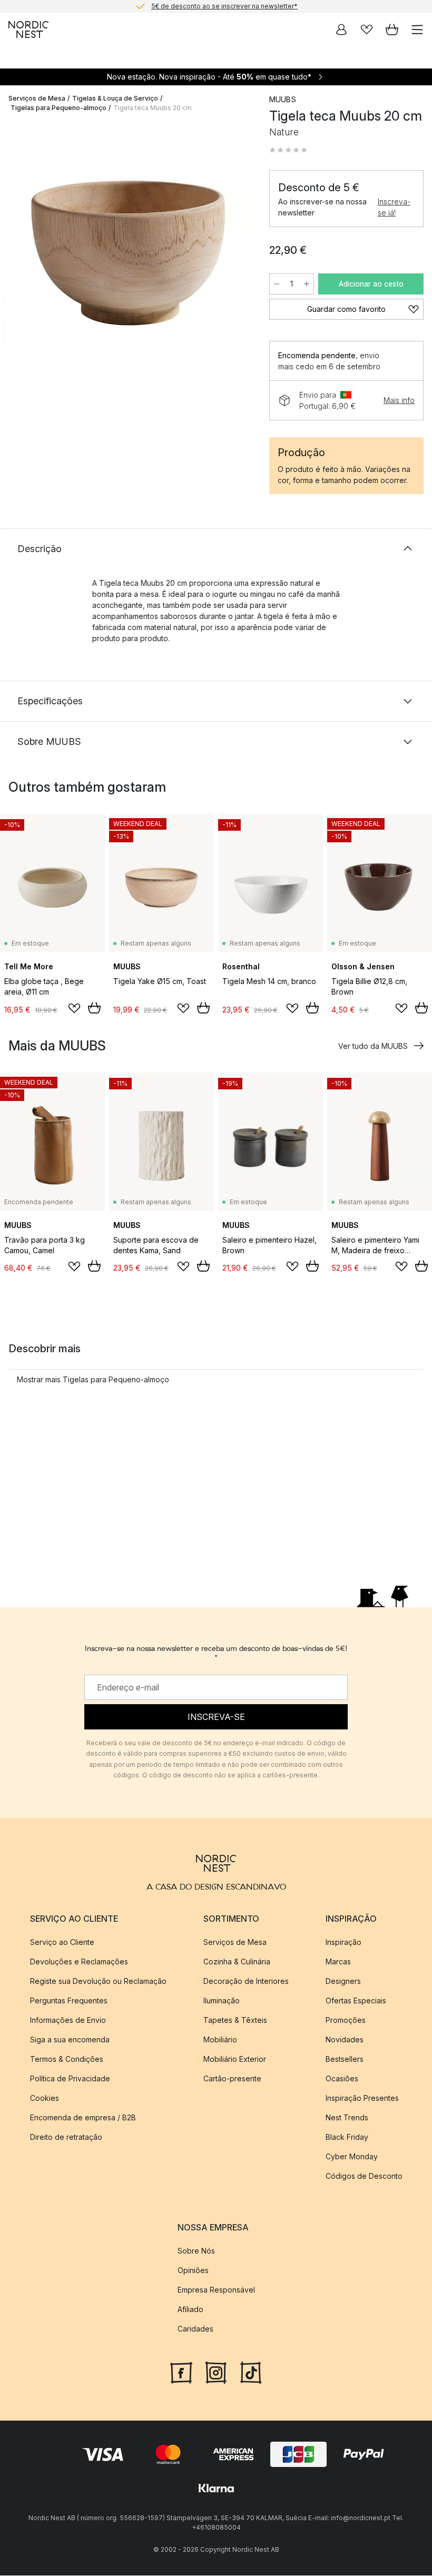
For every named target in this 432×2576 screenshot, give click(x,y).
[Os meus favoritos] (367, 30)
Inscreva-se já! (394, 207)
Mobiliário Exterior (235, 2059)
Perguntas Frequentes (69, 2000)
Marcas (338, 1962)
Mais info (399, 400)
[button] (288, 150)
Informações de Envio (68, 2020)
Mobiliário (220, 2039)
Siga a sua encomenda (70, 2039)
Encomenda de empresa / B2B (83, 2117)
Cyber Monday (352, 2156)
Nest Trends (347, 2117)
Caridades (195, 2329)
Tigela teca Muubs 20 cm (153, 108)
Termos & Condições (67, 2059)
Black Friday (347, 2137)
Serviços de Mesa (37, 98)
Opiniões (193, 2271)
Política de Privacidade (70, 2078)
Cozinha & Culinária (237, 1962)
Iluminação (222, 2000)
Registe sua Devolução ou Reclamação (98, 1981)
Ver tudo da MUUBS (373, 1046)
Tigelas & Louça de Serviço (115, 98)
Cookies (45, 2098)
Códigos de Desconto (364, 2176)
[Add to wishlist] (74, 1008)
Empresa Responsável (216, 2290)
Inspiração (343, 1942)
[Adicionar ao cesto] (94, 1008)
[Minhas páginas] (341, 30)
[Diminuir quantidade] (277, 284)
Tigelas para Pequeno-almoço (58, 108)
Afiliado (190, 2310)
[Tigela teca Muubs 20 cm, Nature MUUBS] (128, 249)
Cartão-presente (232, 2078)
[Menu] (417, 30)
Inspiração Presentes (362, 2098)
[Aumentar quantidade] (307, 284)
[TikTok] (251, 2372)
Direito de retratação (66, 2137)
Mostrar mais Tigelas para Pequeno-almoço (93, 1379)
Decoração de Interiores (246, 1981)
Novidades (345, 2039)
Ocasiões (342, 2078)
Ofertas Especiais (356, 2000)
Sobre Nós (196, 2251)
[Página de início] (28, 30)
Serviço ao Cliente (62, 1942)
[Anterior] (19, 251)
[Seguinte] (238, 251)
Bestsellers (345, 2059)
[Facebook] (181, 2372)
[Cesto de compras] (392, 30)
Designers (343, 1981)
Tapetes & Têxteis (235, 2020)
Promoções (346, 2020)
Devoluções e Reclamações (79, 1962)
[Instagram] (216, 2372)
